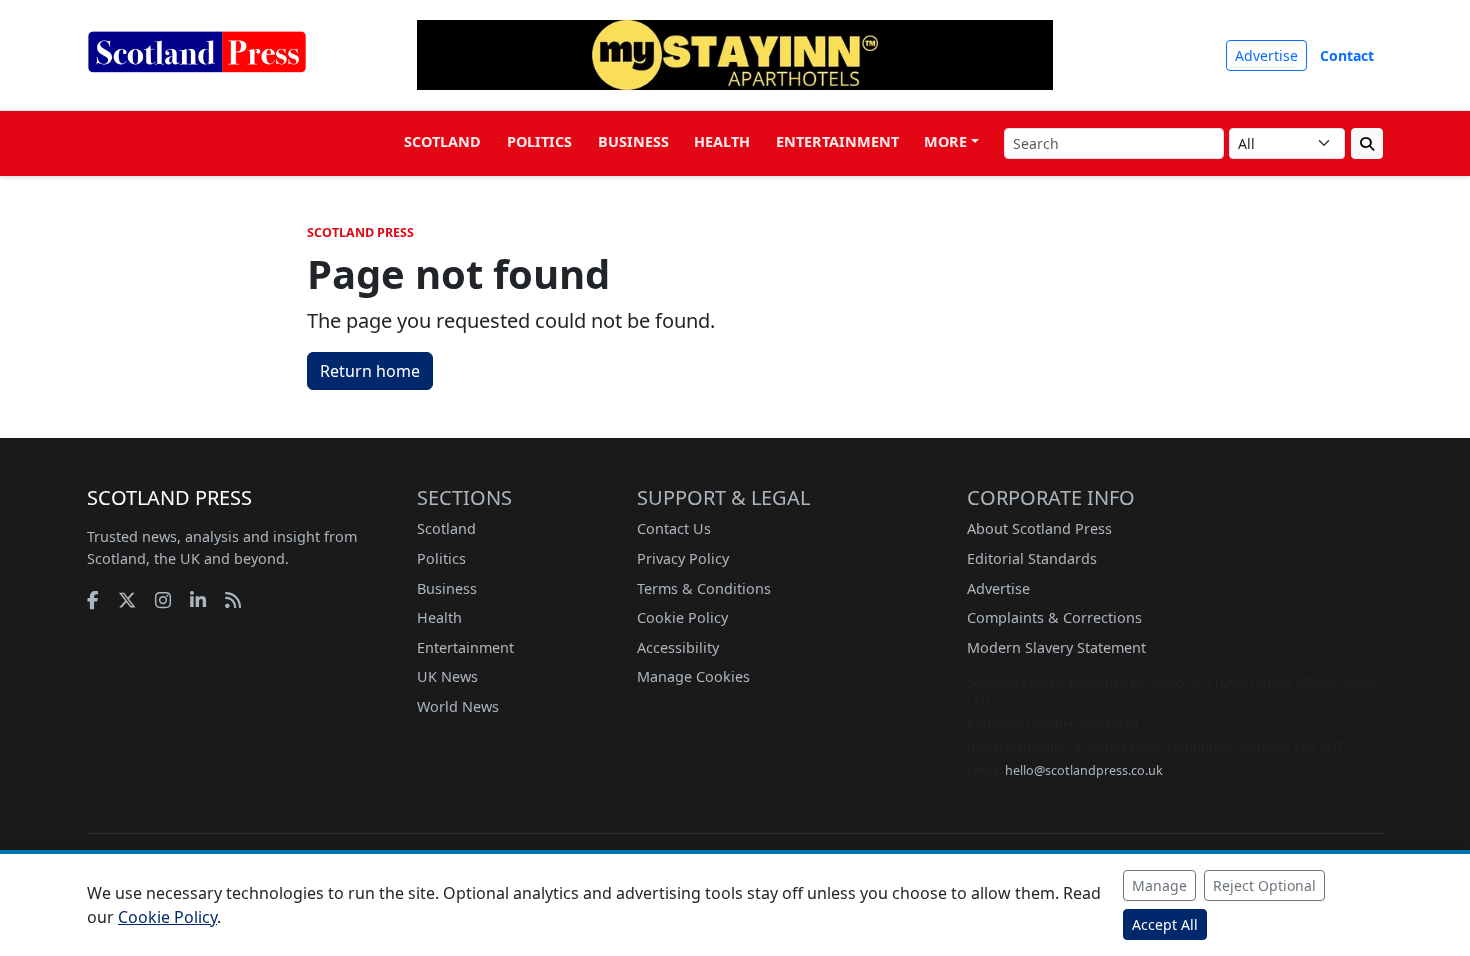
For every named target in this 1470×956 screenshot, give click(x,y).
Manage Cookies (693, 676)
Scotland (442, 141)
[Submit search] (1367, 143)
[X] (127, 599)
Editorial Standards (1032, 558)
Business (633, 141)
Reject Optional (1264, 885)
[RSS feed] (233, 599)
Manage (1159, 885)
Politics (539, 141)
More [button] (945, 141)
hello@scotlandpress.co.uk (1084, 770)
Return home (370, 371)
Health (722, 141)
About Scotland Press (1039, 528)
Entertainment (837, 141)
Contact (1347, 55)
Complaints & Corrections (1054, 617)
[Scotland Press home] (197, 68)
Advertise (1266, 55)
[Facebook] (93, 599)
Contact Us (674, 528)
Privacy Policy (683, 558)
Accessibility (678, 647)
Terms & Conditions (704, 588)
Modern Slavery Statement (1056, 647)
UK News (447, 676)
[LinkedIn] (198, 599)
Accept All (1165, 924)
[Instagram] (163, 599)
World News (458, 706)
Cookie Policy (682, 617)
